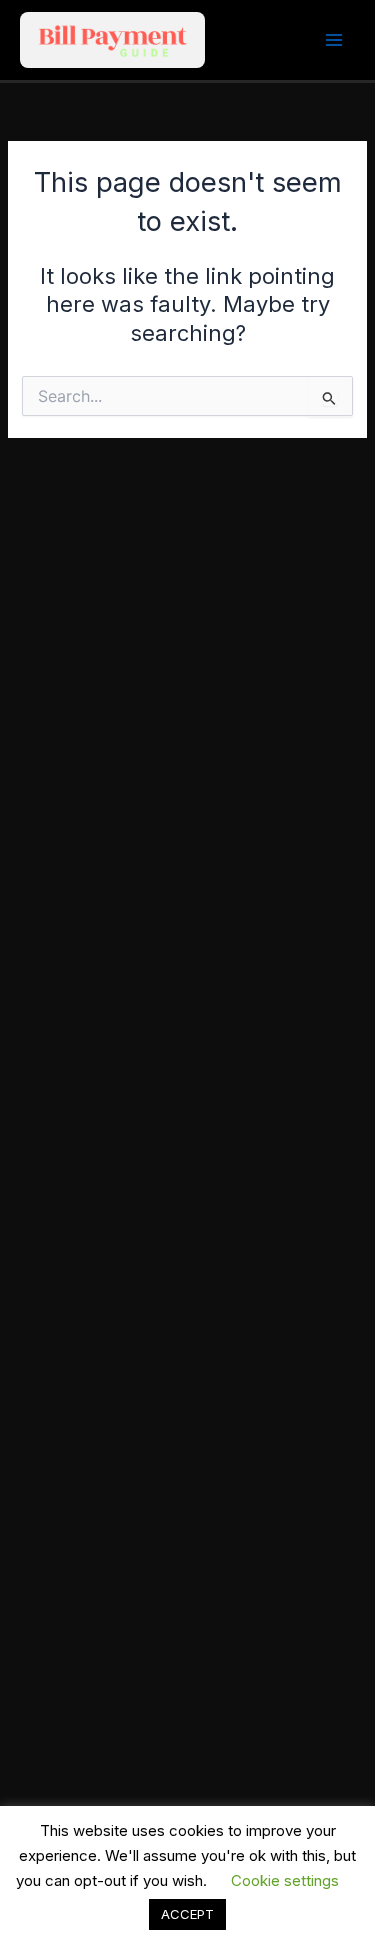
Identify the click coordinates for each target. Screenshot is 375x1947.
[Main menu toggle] (334, 40)
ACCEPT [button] (187, 1914)
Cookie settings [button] (285, 1880)
